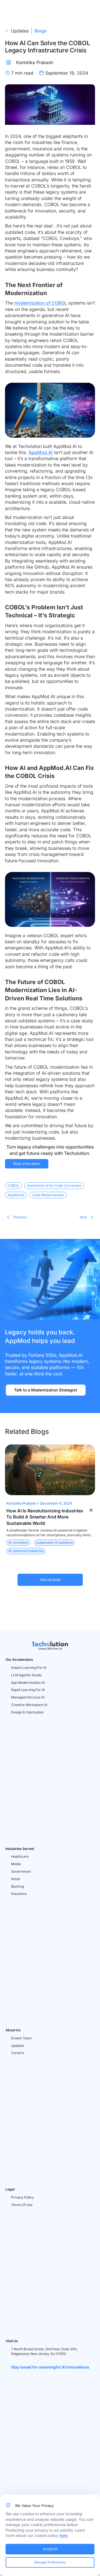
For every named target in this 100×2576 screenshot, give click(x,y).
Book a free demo (27, 1164)
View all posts (50, 1580)
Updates (20, 31)
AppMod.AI (41, 452)
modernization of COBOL (41, 303)
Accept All (50, 2549)
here (63, 2535)
